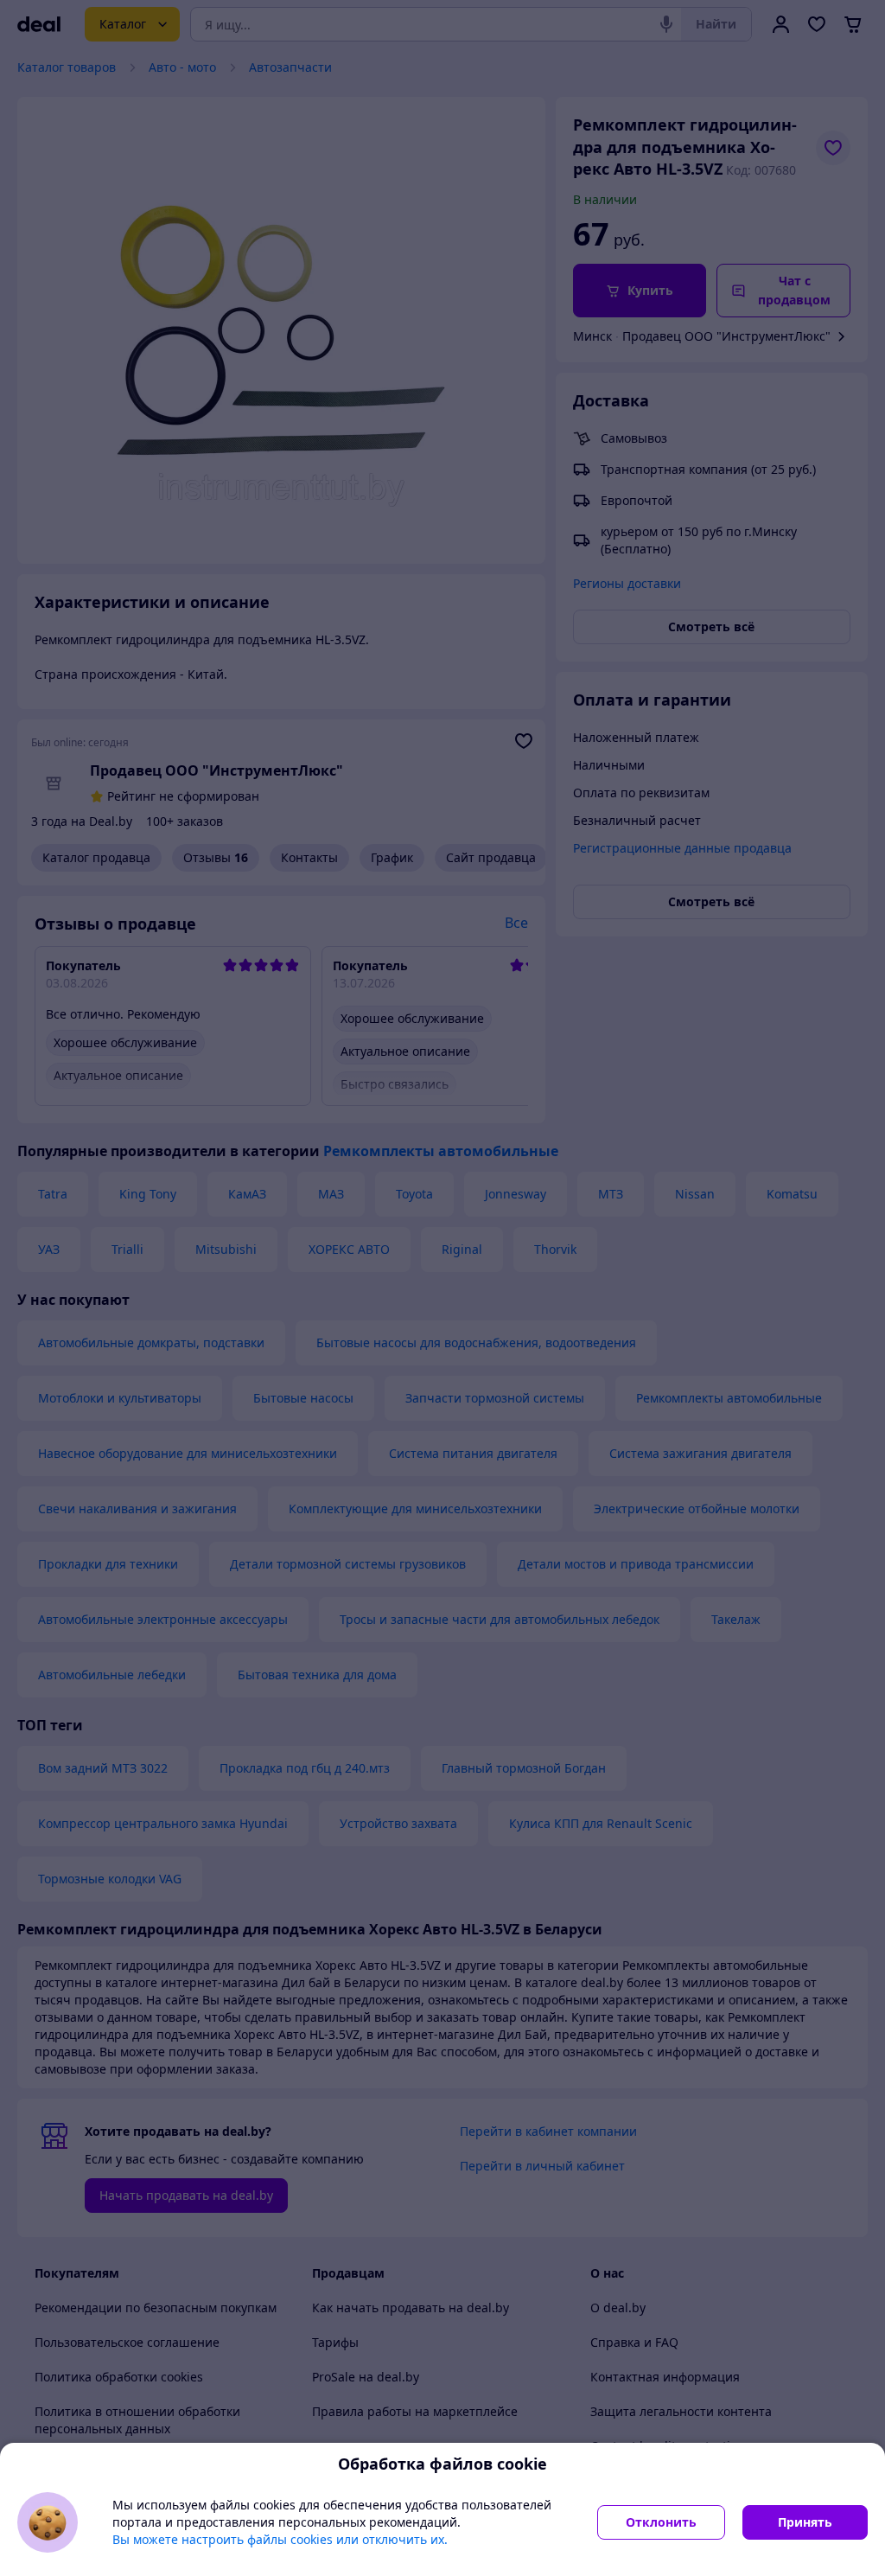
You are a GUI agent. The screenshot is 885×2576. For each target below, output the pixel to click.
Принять (805, 2522)
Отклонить (661, 2522)
